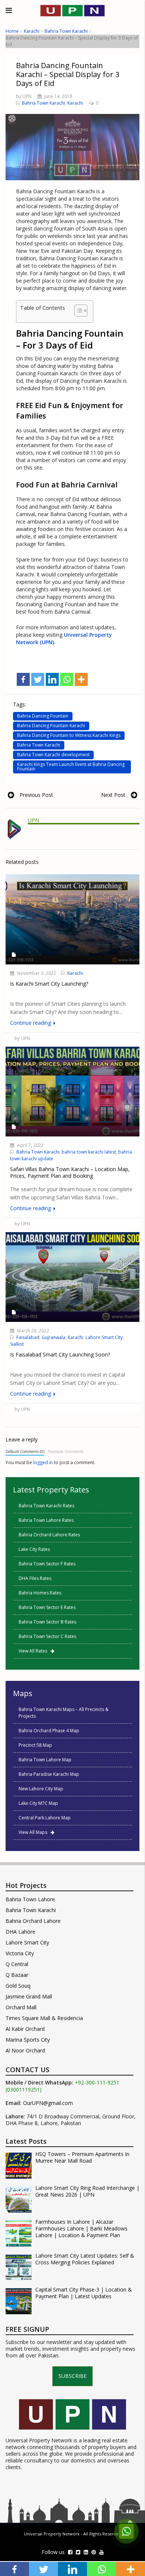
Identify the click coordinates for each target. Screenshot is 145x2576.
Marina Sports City (28, 2040)
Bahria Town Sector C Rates (47, 1636)
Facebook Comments (66, 1451)
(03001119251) (24, 2090)
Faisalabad (28, 1337)
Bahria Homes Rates (40, 1593)
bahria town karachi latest (89, 1152)
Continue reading (31, 1023)
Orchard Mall (21, 2007)
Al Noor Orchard (25, 2050)
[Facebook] (23, 679)
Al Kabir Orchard (25, 2029)
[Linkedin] (52, 679)
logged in (43, 1462)
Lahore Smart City (104, 1337)
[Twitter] (38, 679)
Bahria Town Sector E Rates (47, 1607)
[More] (81, 679)
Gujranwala (54, 1337)
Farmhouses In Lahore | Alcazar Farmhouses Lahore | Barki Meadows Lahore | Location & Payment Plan (81, 2229)
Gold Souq (18, 1986)
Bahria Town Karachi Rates (46, 1506)
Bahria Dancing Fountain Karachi (51, 726)
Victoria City (20, 1953)
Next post (113, 795)
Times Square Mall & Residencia (44, 2018)
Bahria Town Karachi (66, 31)
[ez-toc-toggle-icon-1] (77, 311)
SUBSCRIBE (72, 2376)
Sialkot (17, 1344)
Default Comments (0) (25, 1451)
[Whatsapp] (67, 679)
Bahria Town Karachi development (53, 755)
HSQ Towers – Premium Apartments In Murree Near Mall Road (82, 2157)
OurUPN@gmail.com (48, 2103)
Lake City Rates (34, 1549)
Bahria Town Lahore (30, 1899)
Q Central (17, 1964)
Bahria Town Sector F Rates (47, 1564)
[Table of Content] (81, 311)
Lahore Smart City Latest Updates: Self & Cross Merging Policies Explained (85, 2259)
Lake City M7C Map (38, 1803)
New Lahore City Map (41, 1789)
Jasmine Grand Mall (29, 1996)
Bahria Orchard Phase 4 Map (49, 1731)
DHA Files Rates (35, 1578)
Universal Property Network (52, 2534)
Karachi (32, 31)
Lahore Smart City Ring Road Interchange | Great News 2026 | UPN (87, 2191)
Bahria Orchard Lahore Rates (49, 1535)
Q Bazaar (17, 1975)
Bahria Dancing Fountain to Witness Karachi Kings (69, 735)
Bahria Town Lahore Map (45, 1760)
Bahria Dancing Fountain (43, 716)
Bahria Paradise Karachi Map (49, 1774)
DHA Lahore (20, 1932)
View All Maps (35, 1832)
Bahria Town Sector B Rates (47, 1622)
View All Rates (35, 1651)
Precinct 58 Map (35, 1745)
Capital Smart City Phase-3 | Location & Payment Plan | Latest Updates (84, 2293)
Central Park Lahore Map (45, 1818)
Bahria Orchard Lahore (33, 1921)
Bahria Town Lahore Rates (46, 1520)
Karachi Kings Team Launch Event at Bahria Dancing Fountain (71, 767)
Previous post (36, 795)
